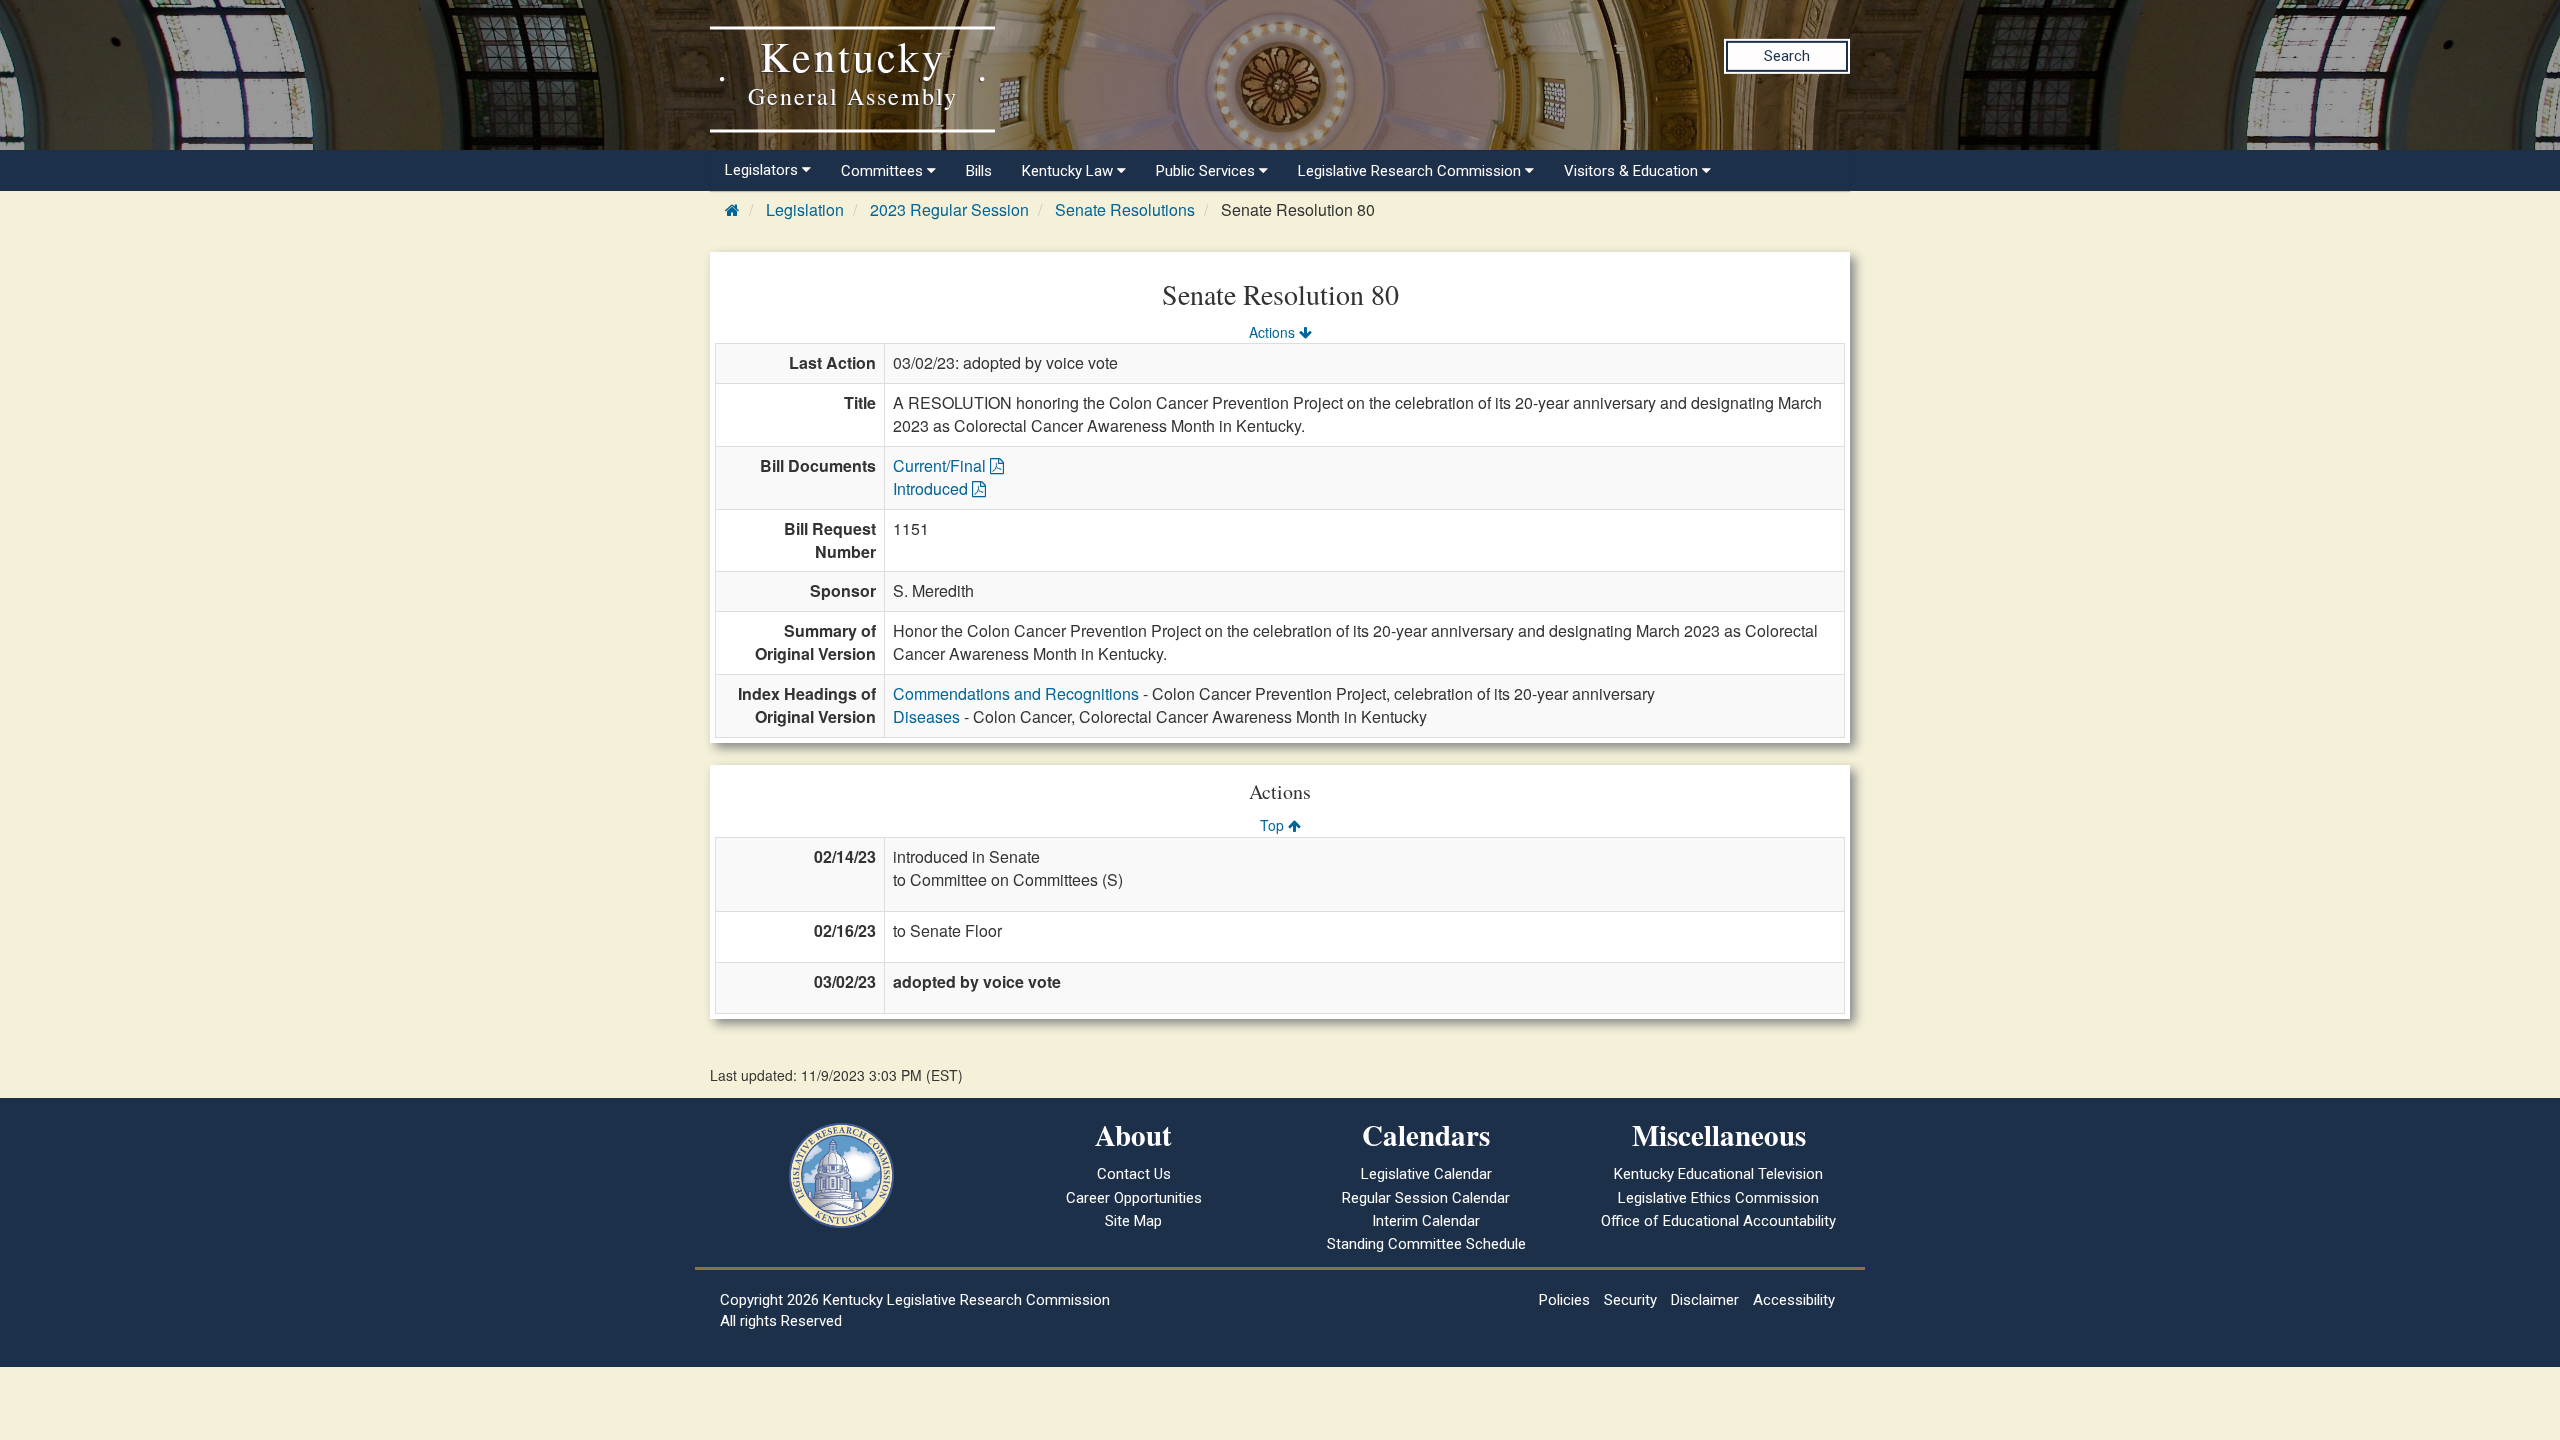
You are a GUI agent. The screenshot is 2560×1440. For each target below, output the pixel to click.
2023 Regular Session (949, 209)
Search (1787, 56)
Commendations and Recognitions (1016, 693)
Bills (979, 171)
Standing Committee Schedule (1426, 1244)
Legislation (805, 209)
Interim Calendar (1426, 1221)
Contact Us (1134, 1174)
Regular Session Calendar (1426, 1198)
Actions (1274, 332)
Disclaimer (1705, 1300)
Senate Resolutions (1125, 209)
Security (1630, 1300)
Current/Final (941, 465)
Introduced (932, 488)
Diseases (926, 716)
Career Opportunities (1134, 1198)
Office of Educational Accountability (1718, 1221)
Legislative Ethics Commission (1718, 1198)
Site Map (1133, 1221)
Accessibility (1794, 1300)
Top (1274, 825)
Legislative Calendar (1426, 1174)
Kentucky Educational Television (1718, 1174)
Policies (1564, 1300)
